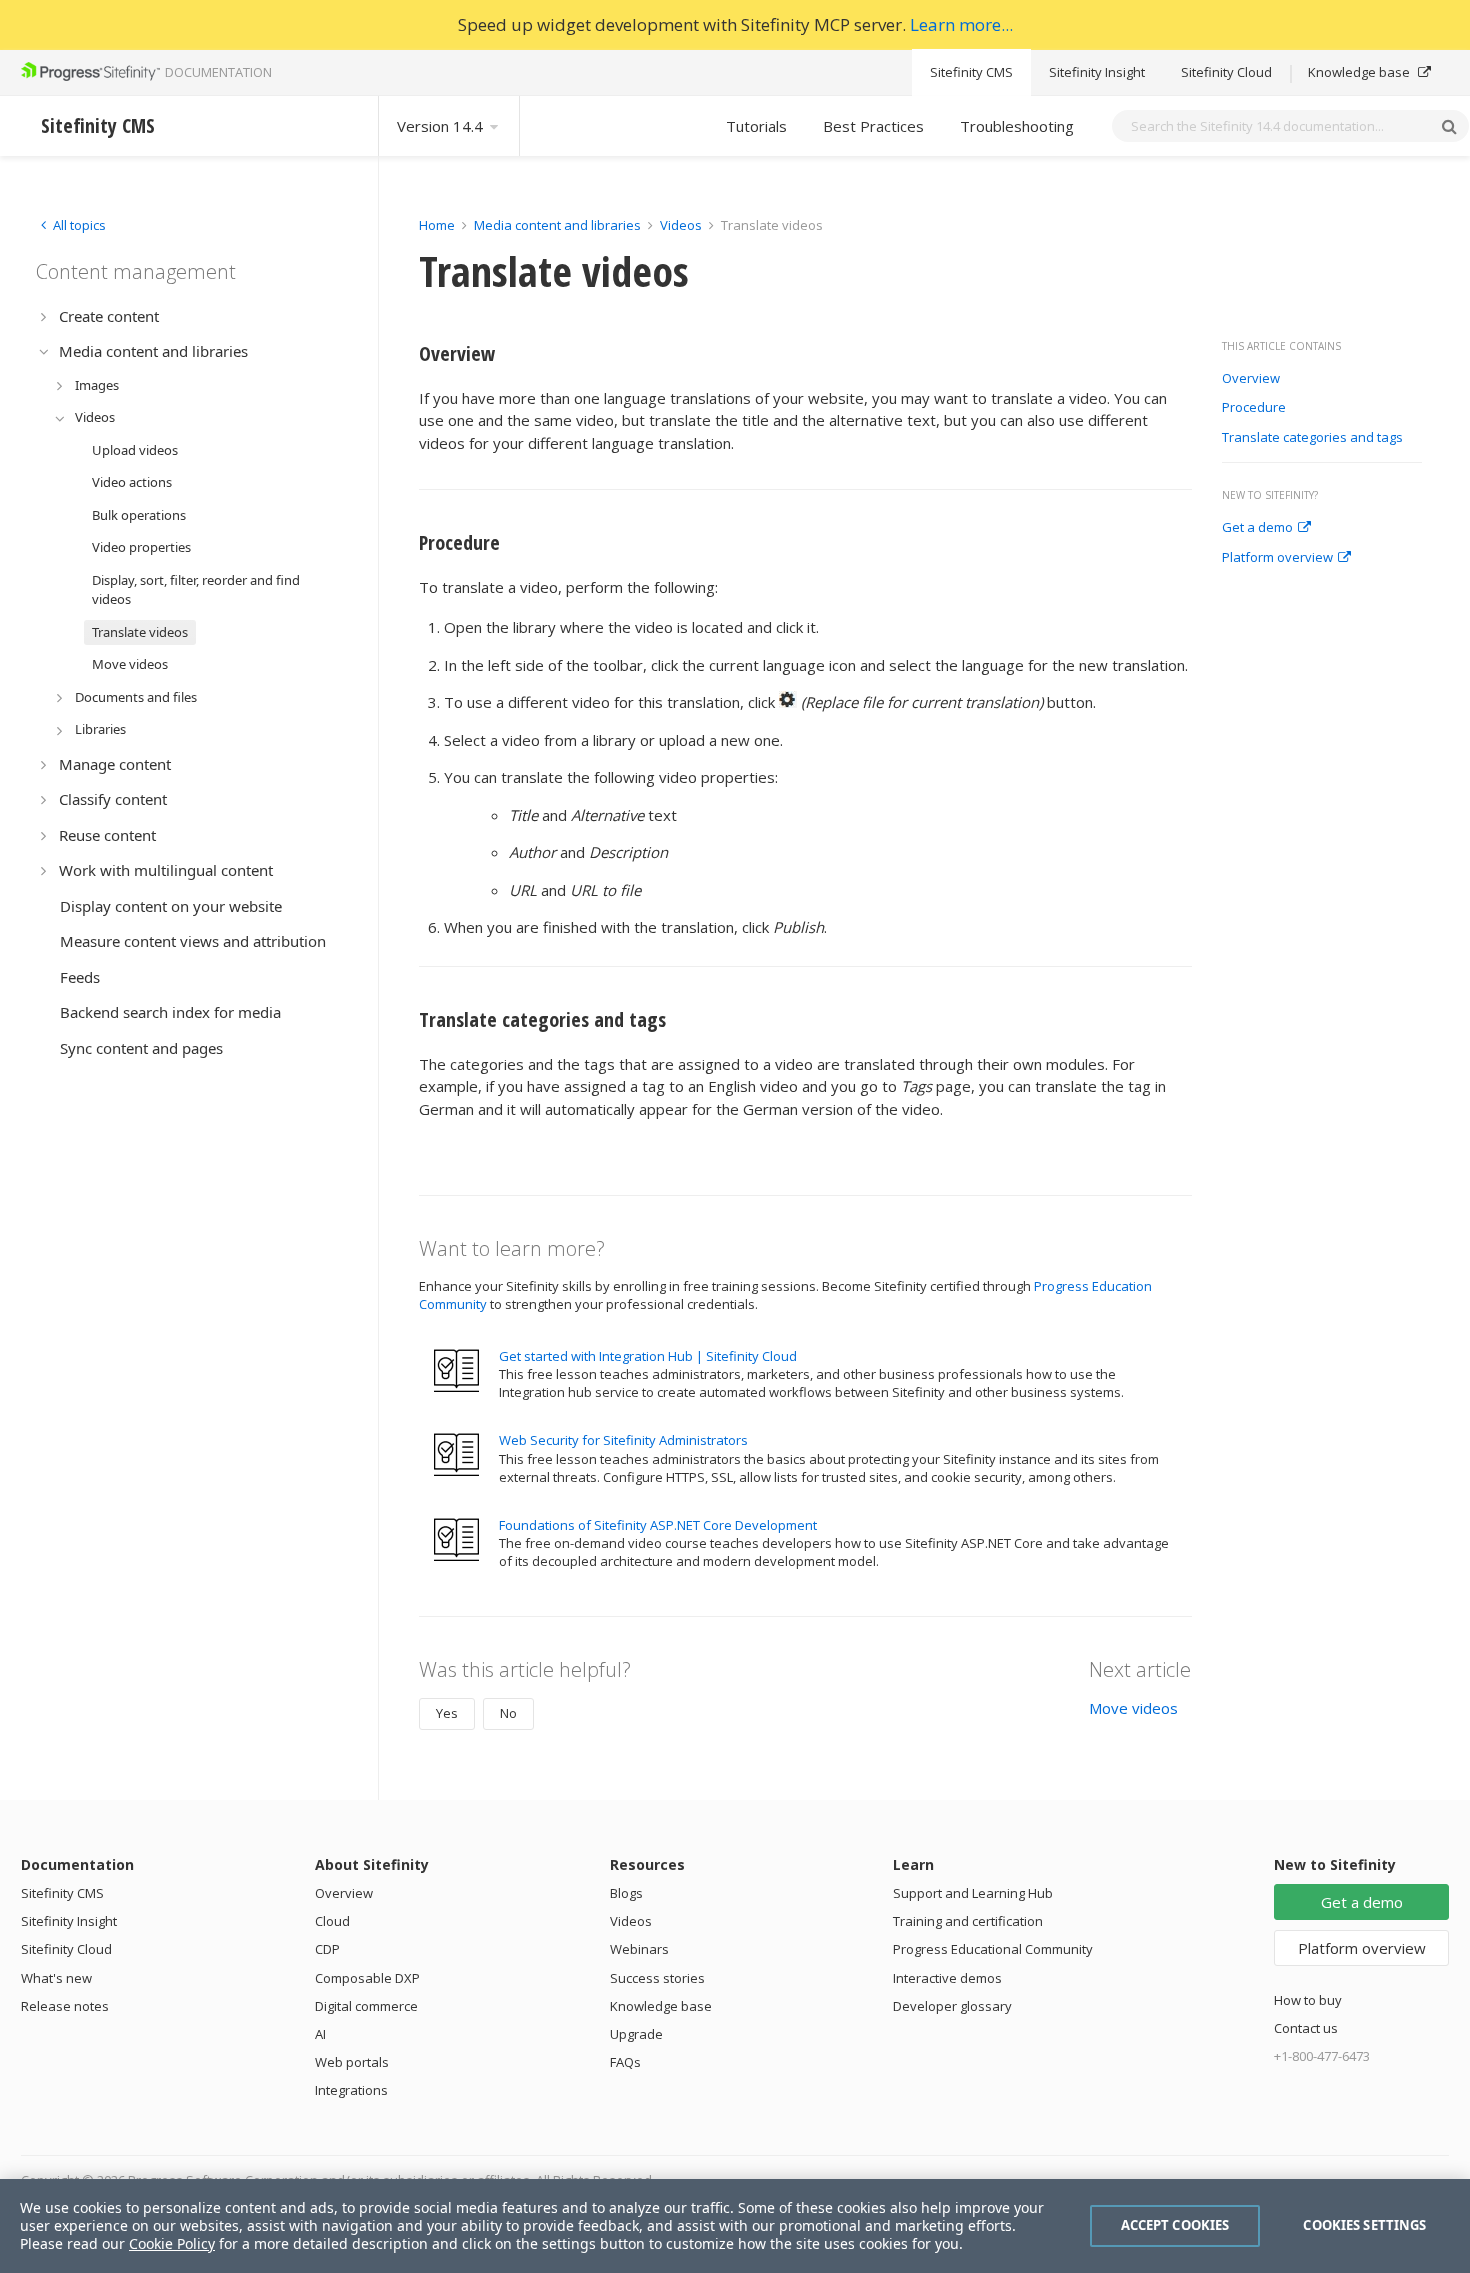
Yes (447, 1713)
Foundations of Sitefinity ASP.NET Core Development (658, 1525)
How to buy (1308, 2000)
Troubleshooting (1017, 126)
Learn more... (961, 24)
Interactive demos (947, 1978)
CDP (327, 1949)
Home (437, 225)
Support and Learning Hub (973, 1893)
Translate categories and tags (1312, 438)
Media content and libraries (557, 225)
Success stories (657, 1978)
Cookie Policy (172, 2243)
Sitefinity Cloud (1226, 72)
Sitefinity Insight (1097, 72)
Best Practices (873, 126)
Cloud (332, 1921)
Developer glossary (952, 2006)
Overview (1251, 379)
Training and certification (968, 1921)
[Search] (1449, 126)
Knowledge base (1360, 72)
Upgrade (636, 2034)
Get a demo (1257, 528)
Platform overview (1277, 558)
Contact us (1306, 2028)
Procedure (1254, 408)
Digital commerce (366, 2006)
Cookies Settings (1364, 2225)
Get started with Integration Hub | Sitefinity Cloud (648, 1356)
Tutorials (756, 126)
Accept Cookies (1175, 2225)
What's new (56, 1978)
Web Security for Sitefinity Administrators (623, 1440)
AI (320, 2034)
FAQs (625, 2062)
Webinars (639, 1949)
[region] (735, 2226)
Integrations (351, 2090)
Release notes (65, 2006)
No (508, 1713)
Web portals (352, 2062)
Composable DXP (367, 1978)
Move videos (1133, 1708)
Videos (681, 225)
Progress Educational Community (993, 1949)
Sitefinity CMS (971, 72)
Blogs (626, 1893)
